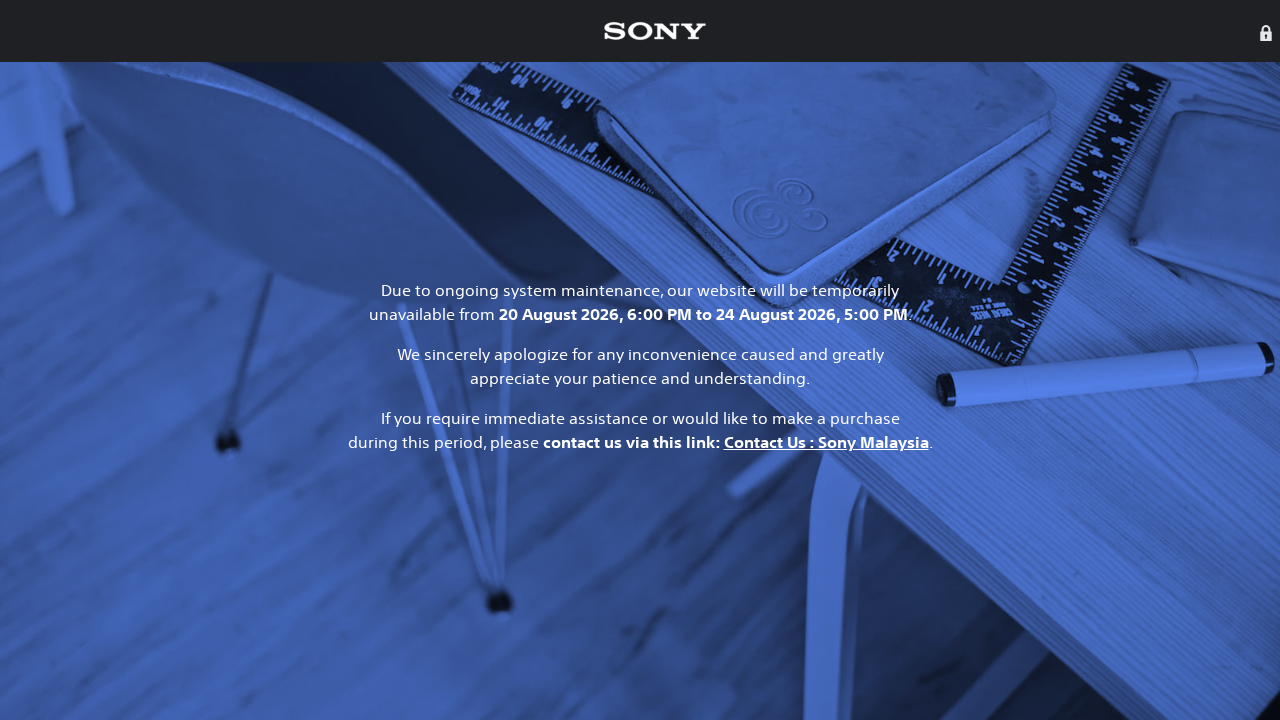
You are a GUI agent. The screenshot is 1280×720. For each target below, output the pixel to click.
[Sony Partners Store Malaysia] (655, 31)
